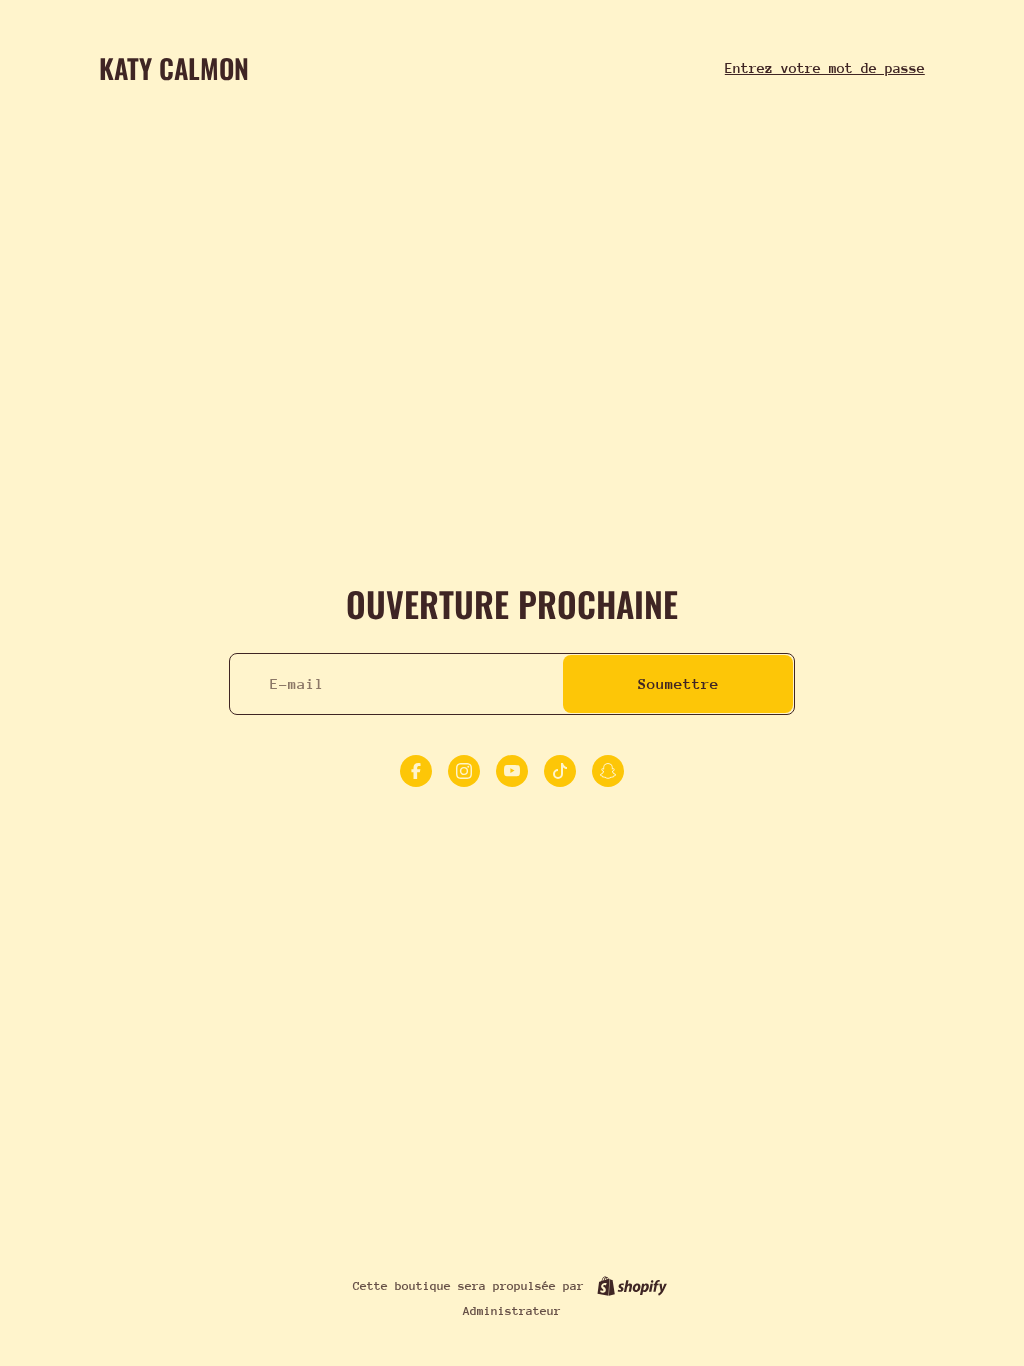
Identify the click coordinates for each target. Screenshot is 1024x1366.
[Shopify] (632, 1286)
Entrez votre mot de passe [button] (825, 68)
